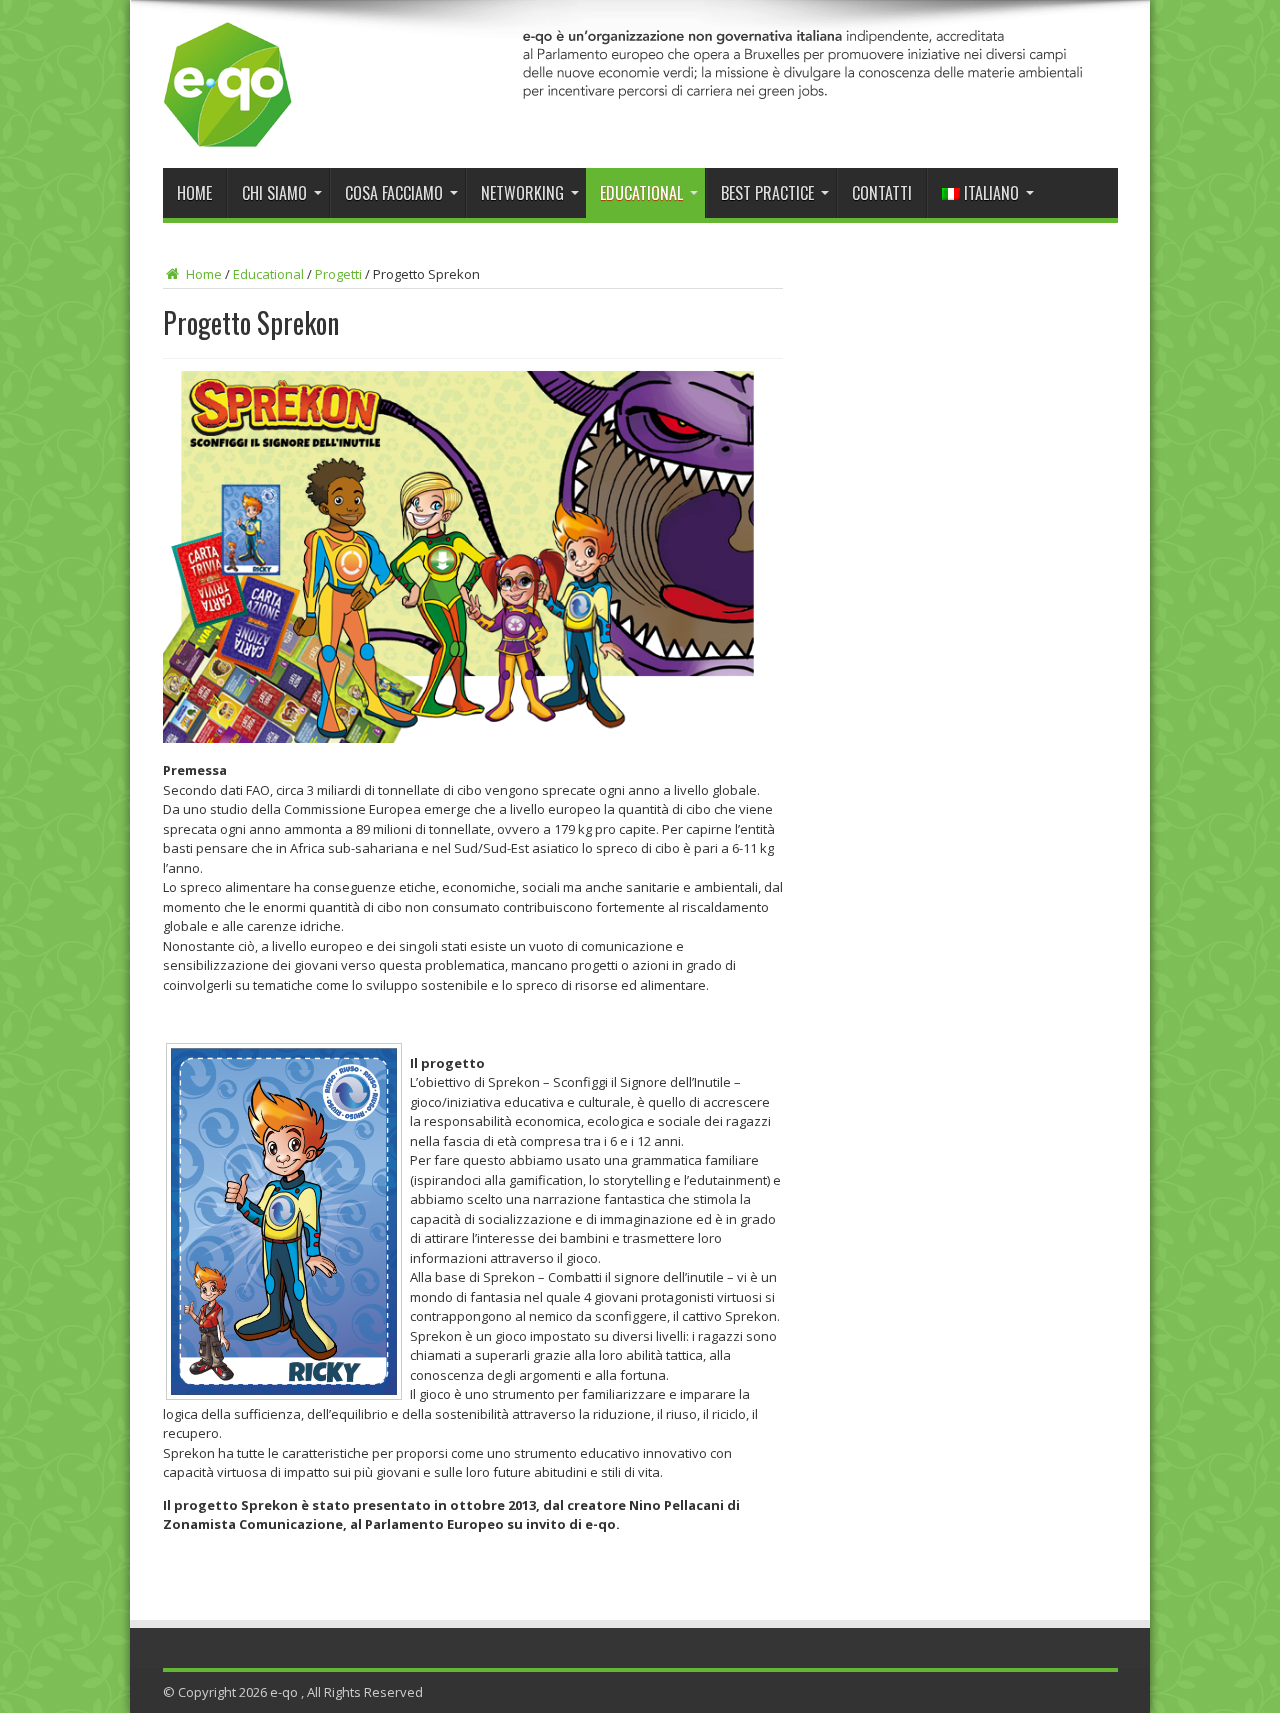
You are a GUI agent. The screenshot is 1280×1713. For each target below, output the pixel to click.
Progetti (338, 274)
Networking (522, 193)
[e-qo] (228, 133)
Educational (641, 193)
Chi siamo (274, 193)
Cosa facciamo (394, 193)
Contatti (882, 193)
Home (194, 193)
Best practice (767, 193)
